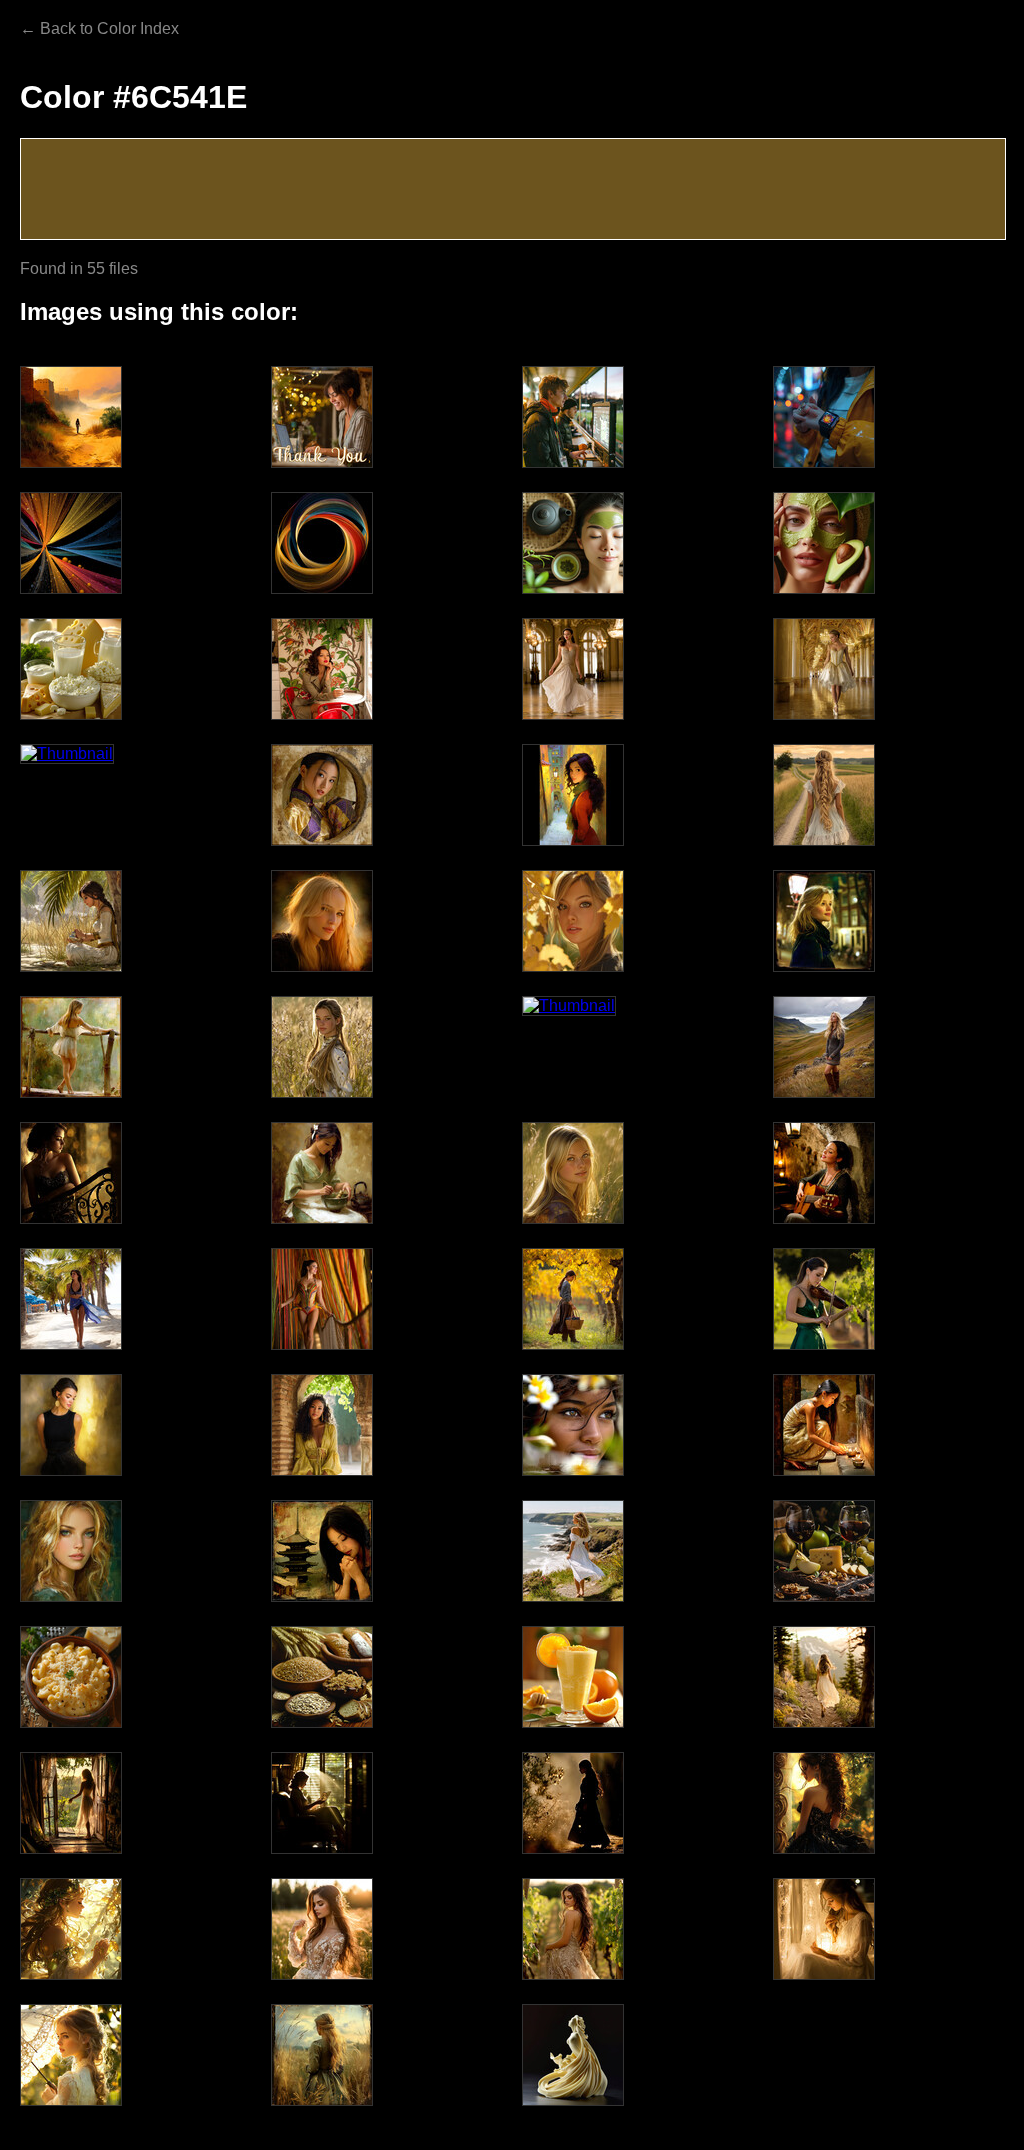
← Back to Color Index (99, 28)
